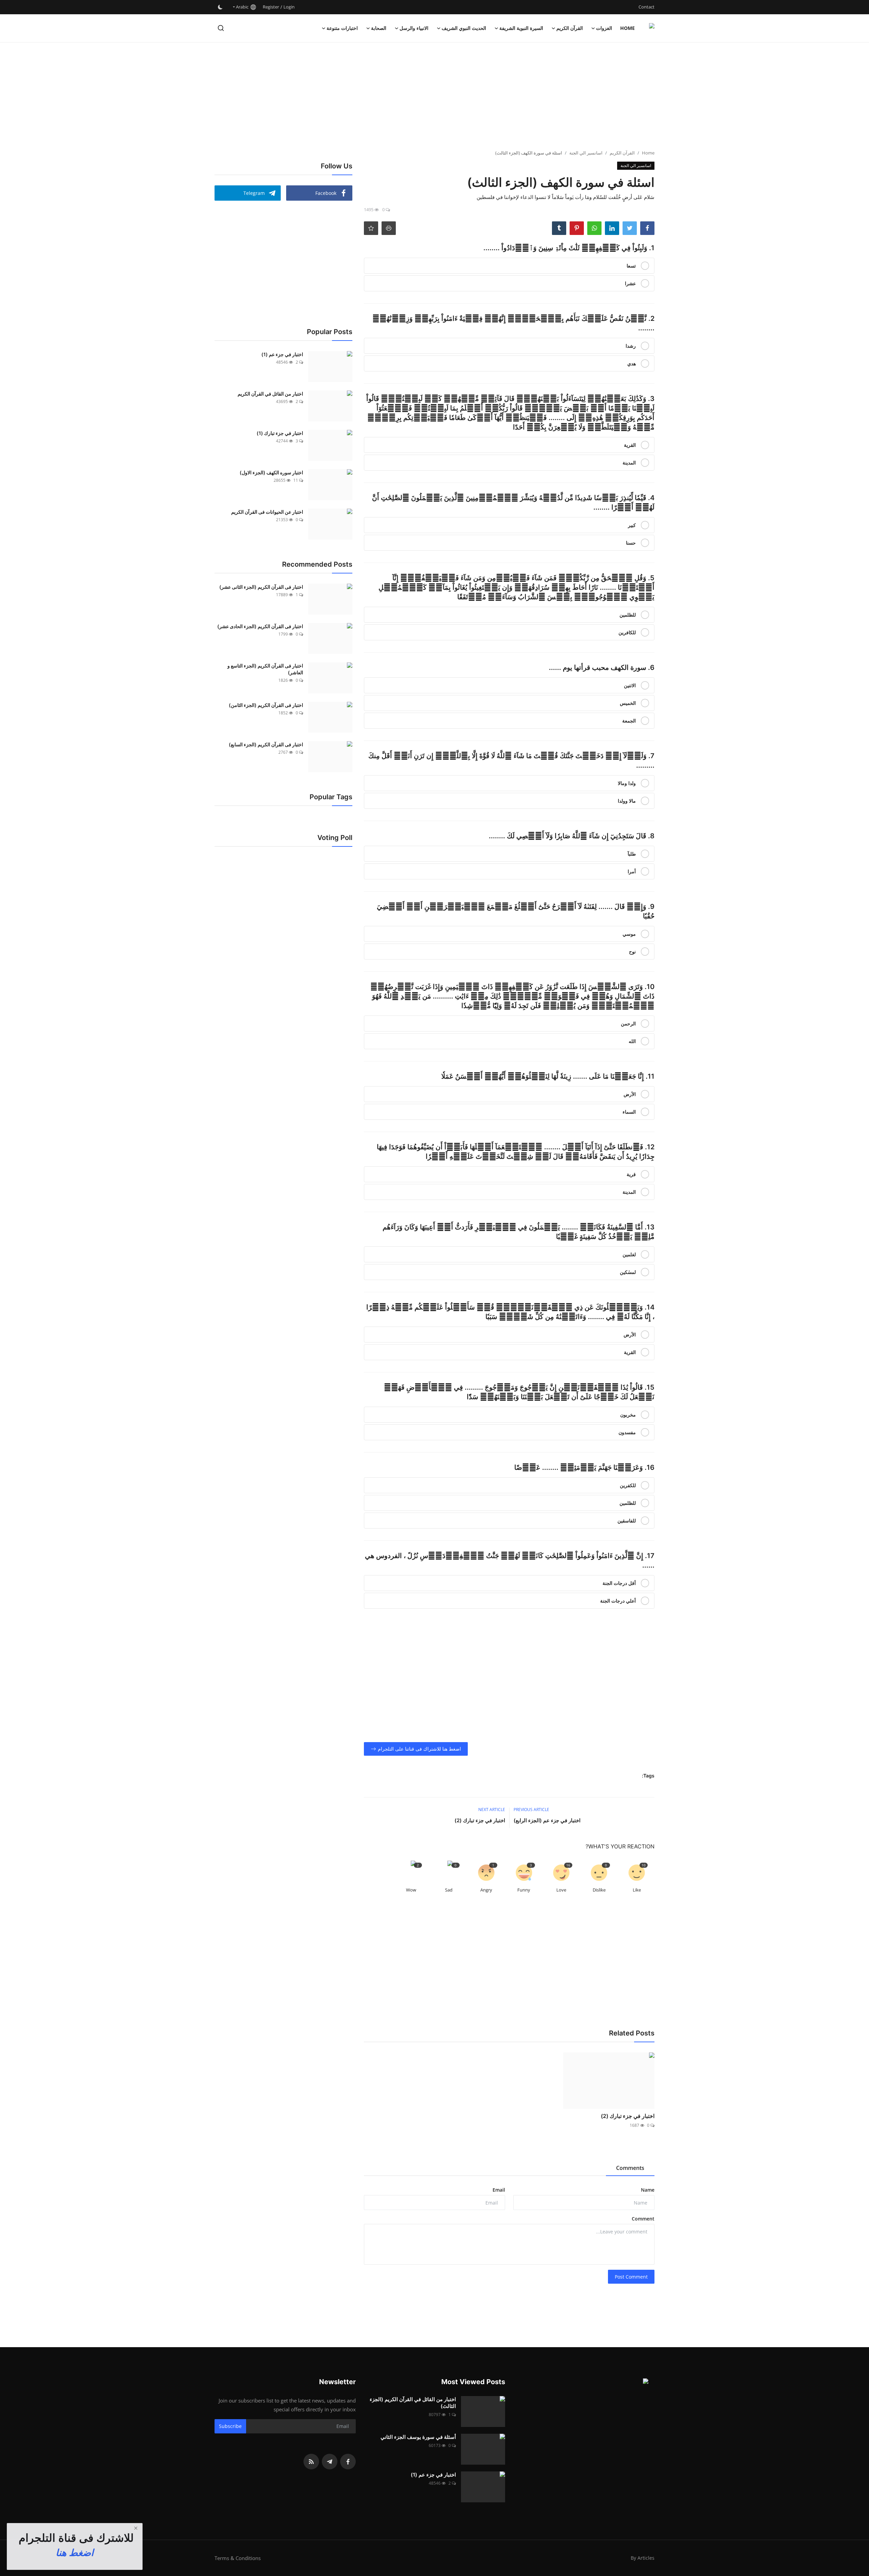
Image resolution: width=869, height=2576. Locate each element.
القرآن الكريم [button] (570, 28)
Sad (449, 1890)
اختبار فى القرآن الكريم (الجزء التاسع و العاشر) (265, 669)
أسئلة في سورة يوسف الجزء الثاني (418, 2437)
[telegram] (330, 2462)
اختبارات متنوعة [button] (342, 28)
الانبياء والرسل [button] (414, 28)
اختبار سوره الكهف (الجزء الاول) (271, 472)
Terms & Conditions (238, 2558)
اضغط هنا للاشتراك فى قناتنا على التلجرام (419, 1749)
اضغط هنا (75, 2553)
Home (627, 28)
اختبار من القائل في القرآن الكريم (270, 394)
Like (637, 1890)
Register (271, 7)
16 (568, 1865)
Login (289, 7)
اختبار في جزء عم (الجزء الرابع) (547, 1820)
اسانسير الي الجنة (586, 153)
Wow (411, 1890)
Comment (643, 2219)
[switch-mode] (220, 7)
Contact (646, 7)
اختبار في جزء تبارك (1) (280, 433)
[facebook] (348, 2462)
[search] (221, 28)
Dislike (599, 1890)
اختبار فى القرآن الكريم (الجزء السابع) (266, 744)
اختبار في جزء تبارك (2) (480, 1820)
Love (561, 1890)
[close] (136, 2528)
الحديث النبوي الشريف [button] (464, 28)
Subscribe (230, 2426)
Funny (524, 1890)
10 (644, 1865)
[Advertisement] (434, 97)
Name (648, 2190)
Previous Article (531, 1810)
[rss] (311, 2462)
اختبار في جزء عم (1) (282, 354)
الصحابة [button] (379, 28)
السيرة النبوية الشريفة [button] (521, 28)
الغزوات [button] (604, 28)
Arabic (243, 7)
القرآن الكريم (622, 153)
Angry (486, 1890)
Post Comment (631, 2277)
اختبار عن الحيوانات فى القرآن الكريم (267, 512)
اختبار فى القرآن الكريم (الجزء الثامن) (266, 705)
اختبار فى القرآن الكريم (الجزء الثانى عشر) (261, 587)
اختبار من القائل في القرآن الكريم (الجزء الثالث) (413, 2403)
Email (499, 2190)
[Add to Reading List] (371, 228)
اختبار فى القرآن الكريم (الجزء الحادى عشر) (260, 626)
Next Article (492, 1810)
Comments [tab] (630, 2168)
